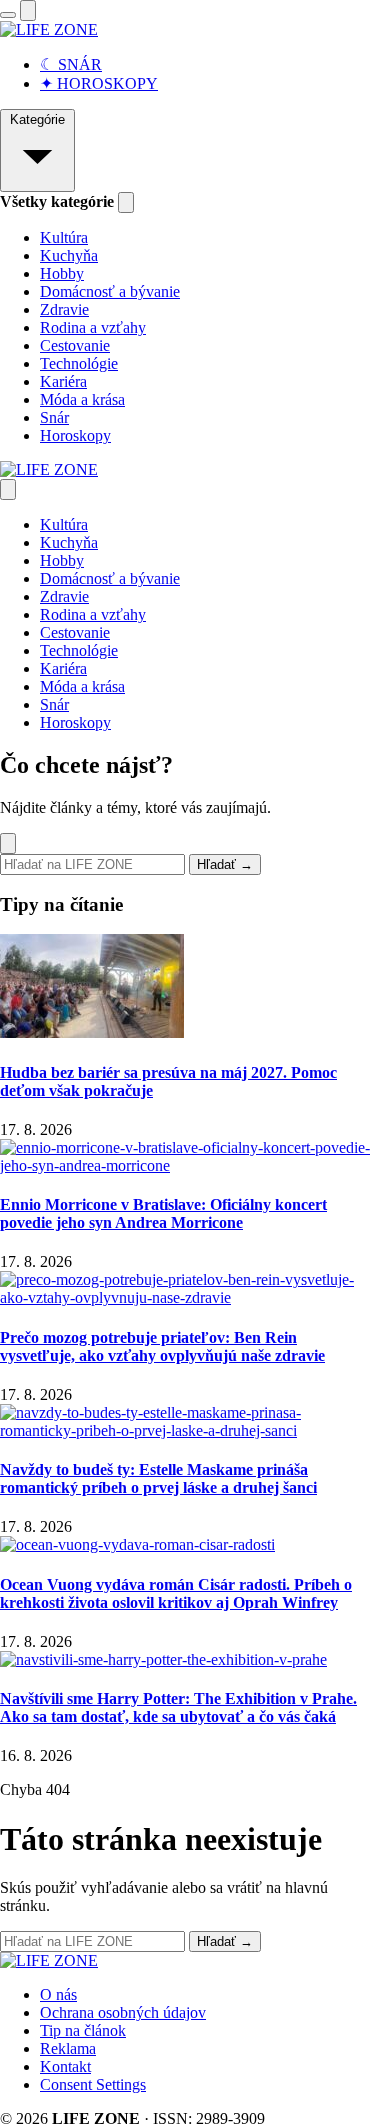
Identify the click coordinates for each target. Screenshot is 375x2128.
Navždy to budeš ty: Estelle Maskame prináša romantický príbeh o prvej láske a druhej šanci (158, 1478)
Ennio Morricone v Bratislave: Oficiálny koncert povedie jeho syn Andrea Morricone (163, 1213)
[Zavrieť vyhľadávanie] (8, 843)
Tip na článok (83, 2030)
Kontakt (65, 2066)
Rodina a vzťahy (93, 327)
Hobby (62, 273)
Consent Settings (93, 2084)
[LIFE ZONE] (49, 29)
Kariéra (63, 381)
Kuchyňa (69, 255)
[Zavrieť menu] (8, 489)
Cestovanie (75, 345)
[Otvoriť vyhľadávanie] (28, 10)
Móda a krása (82, 399)
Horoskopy (75, 435)
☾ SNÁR (71, 64)
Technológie (79, 363)
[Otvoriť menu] (8, 15)
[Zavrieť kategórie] (126, 202)
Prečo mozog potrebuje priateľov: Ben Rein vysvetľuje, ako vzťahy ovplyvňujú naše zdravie (162, 1346)
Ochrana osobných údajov (123, 2012)
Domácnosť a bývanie (110, 291)
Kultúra (64, 237)
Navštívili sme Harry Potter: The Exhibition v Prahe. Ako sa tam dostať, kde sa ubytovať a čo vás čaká (178, 1707)
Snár (54, 417)
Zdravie (64, 309)
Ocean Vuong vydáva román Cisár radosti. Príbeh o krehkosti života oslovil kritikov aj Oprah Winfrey (176, 1593)
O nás (58, 1994)
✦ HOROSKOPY (99, 83)
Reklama (68, 2048)
